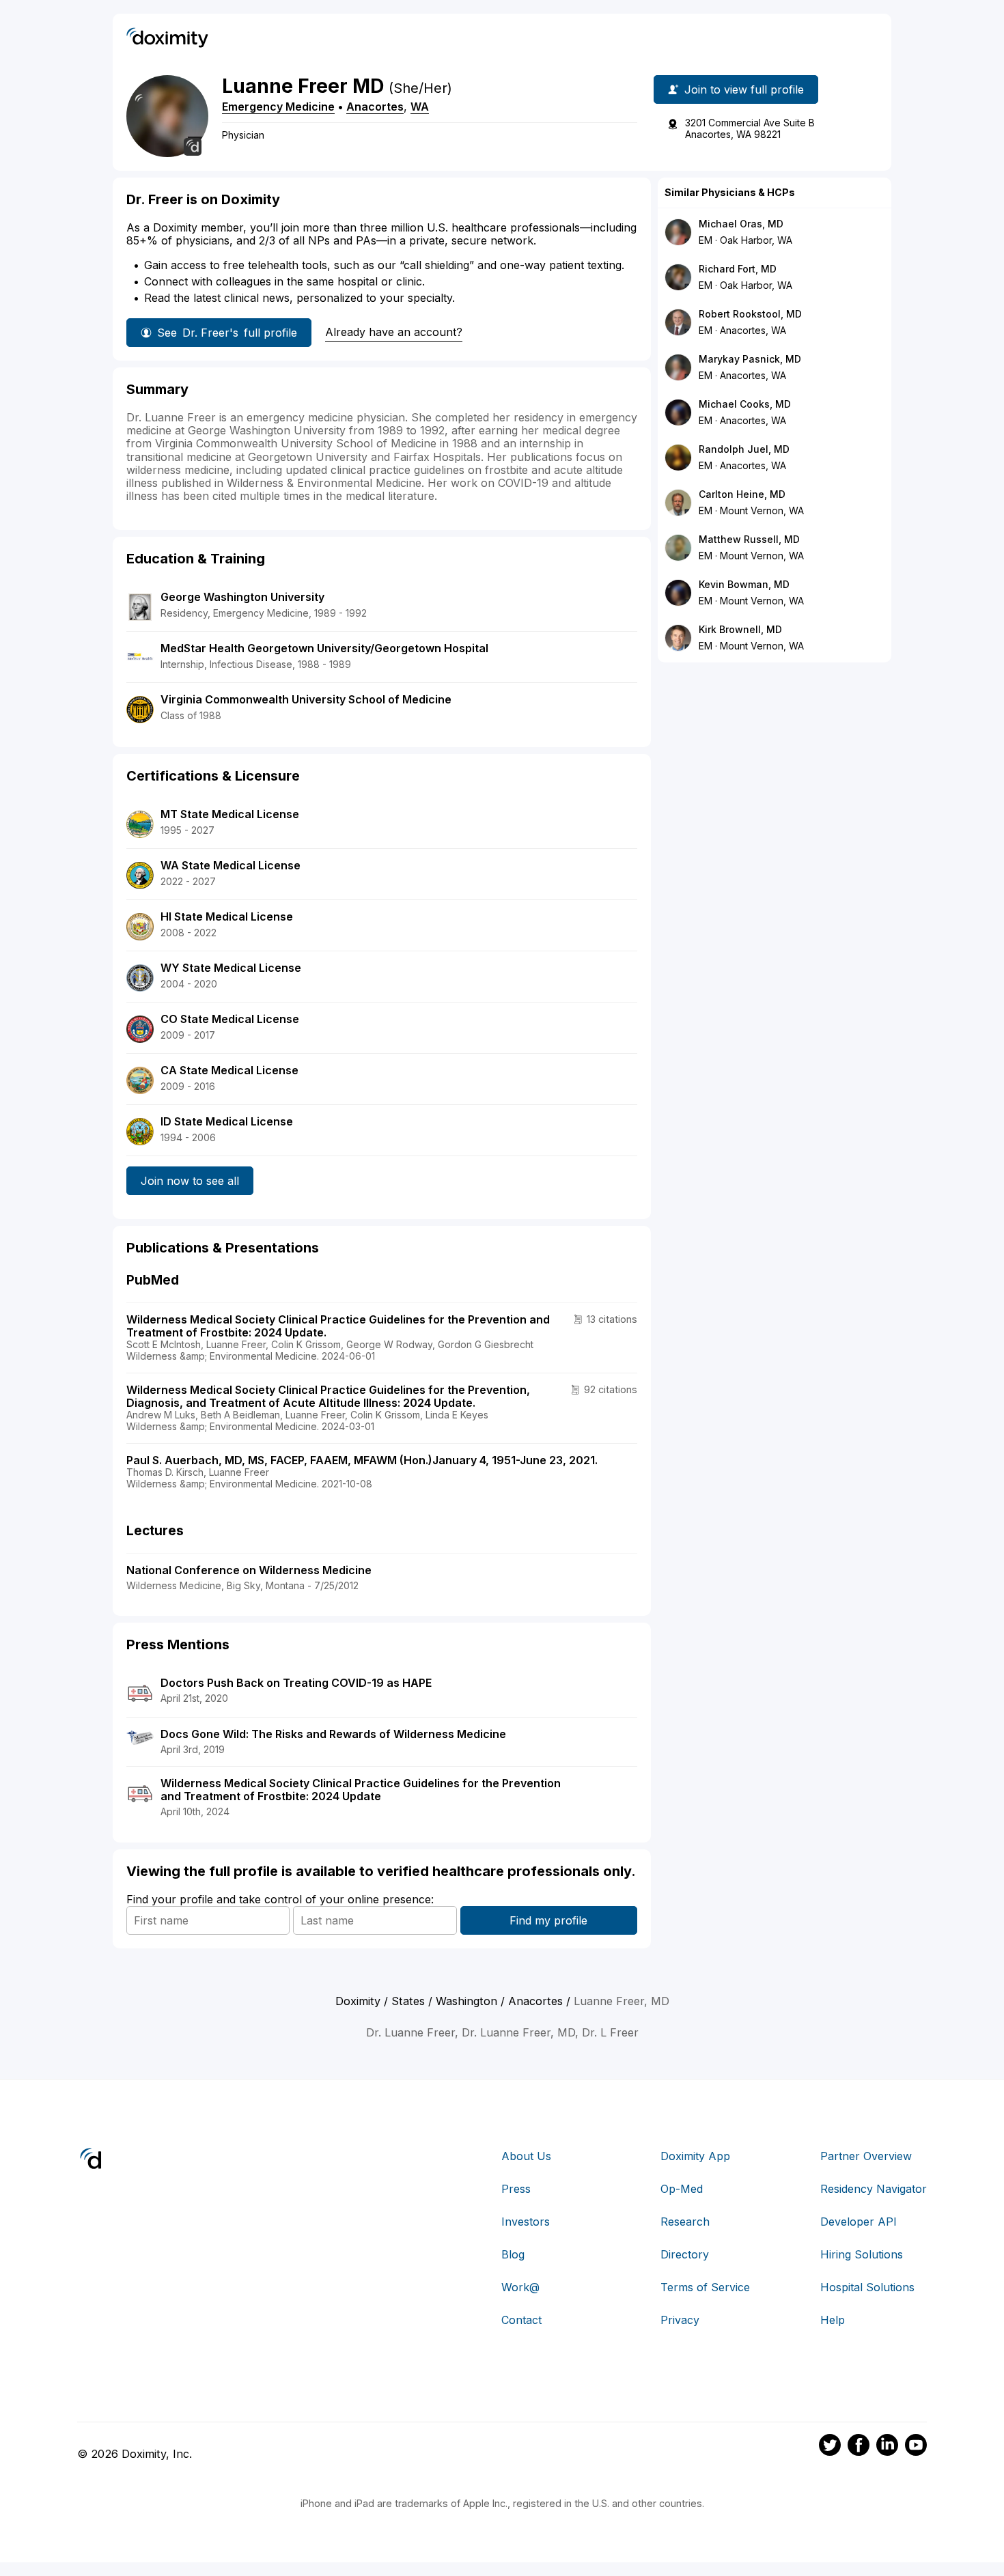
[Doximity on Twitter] (830, 2447)
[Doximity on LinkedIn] (887, 2447)
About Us (526, 2156)
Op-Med (682, 2189)
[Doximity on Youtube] (916, 2447)
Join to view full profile (744, 89)
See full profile (227, 333)
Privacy (680, 2320)
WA (420, 107)
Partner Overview (866, 2156)
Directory (685, 2254)
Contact (521, 2320)
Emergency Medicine (278, 107)
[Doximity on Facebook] (859, 2447)
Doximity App (695, 2156)
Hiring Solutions (862, 2254)
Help (833, 2320)
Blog (513, 2254)
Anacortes (375, 107)
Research (685, 2222)
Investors (526, 2222)
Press (516, 2189)
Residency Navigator (874, 2189)
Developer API (859, 2222)
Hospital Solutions (867, 2287)
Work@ (520, 2287)
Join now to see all (190, 1181)
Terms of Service (705, 2287)
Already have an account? (394, 332)
